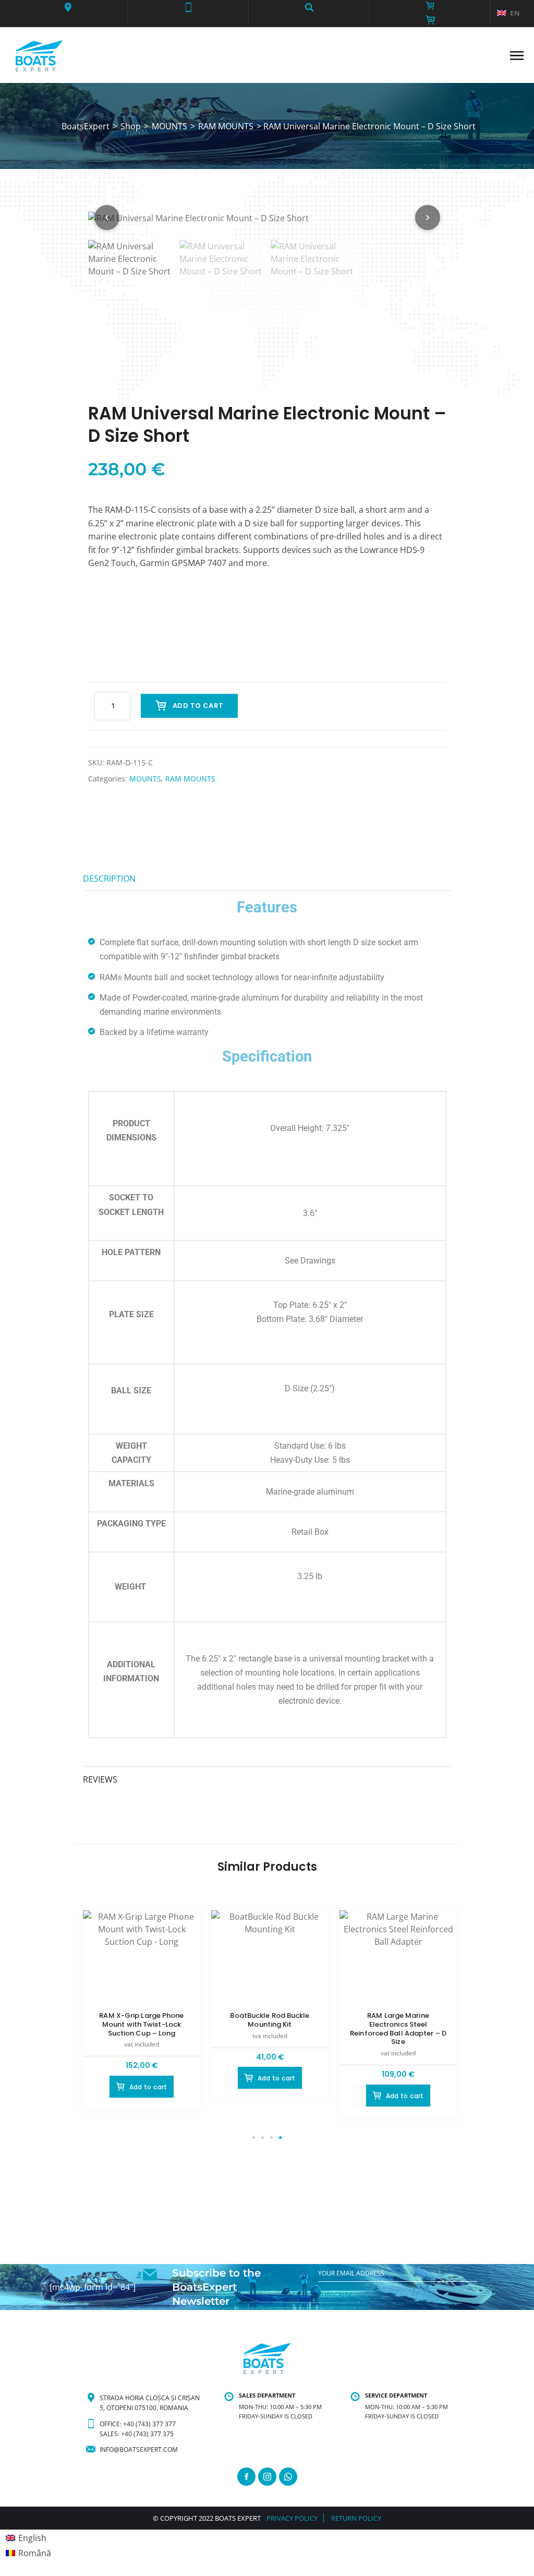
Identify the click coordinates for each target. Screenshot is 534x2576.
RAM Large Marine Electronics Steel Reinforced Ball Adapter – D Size (398, 2029)
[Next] (428, 218)
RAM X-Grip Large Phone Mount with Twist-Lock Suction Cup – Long (141, 2024)
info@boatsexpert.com (139, 2449)
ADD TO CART (198, 706)
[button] (68, 7)
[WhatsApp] (288, 2477)
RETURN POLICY (356, 2518)
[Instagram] (267, 2477)
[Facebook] (246, 2477)
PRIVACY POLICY (292, 2518)
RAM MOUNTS (190, 779)
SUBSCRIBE (335, 2294)
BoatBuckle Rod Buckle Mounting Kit (270, 2020)
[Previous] (107, 218)
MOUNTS (145, 779)
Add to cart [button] (148, 2087)
